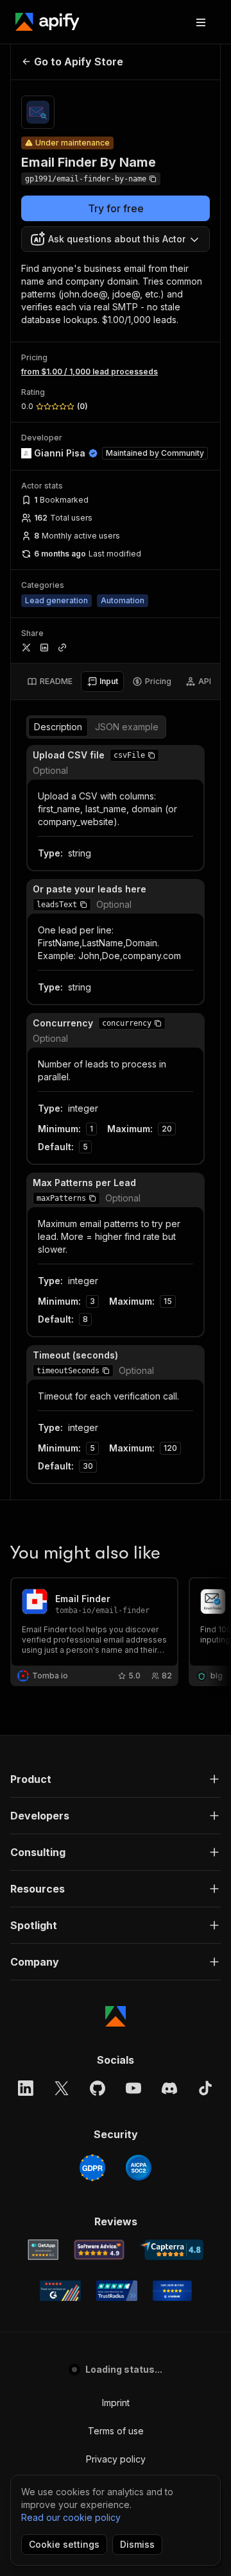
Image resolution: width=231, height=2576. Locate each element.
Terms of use (116, 2431)
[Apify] (47, 22)
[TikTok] (205, 2088)
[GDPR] (92, 2168)
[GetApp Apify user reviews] (43, 2250)
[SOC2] (139, 2168)
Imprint (116, 2403)
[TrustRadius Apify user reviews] (117, 2291)
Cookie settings (64, 2544)
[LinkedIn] (26, 2088)
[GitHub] (98, 2088)
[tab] (50, 682)
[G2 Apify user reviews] (60, 2291)
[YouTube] (133, 2088)
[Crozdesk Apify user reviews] (172, 2291)
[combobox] (116, 239)
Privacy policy (116, 2459)
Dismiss (137, 2544)
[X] (62, 2088)
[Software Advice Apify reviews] (99, 2250)
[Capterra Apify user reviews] (172, 2250)
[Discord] (169, 2088)
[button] (151, 755)
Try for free (116, 208)
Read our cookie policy (71, 2517)
